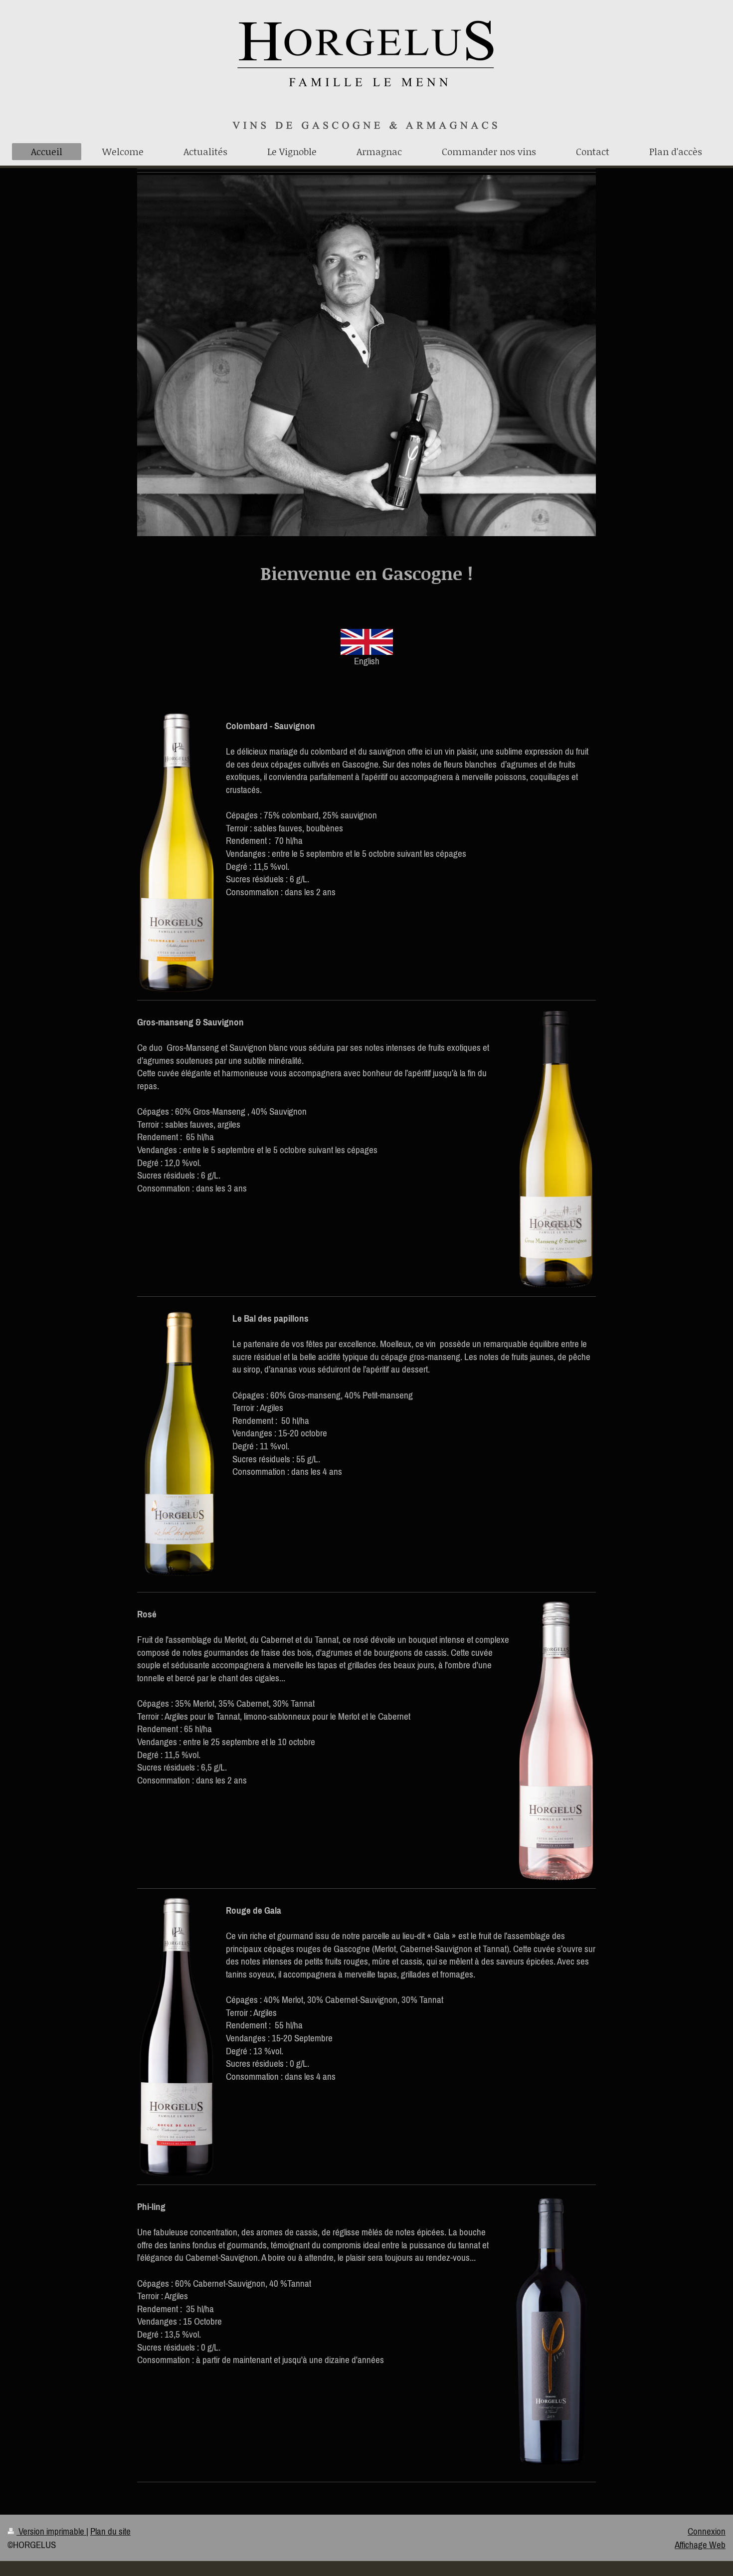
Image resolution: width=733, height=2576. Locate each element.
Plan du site (110, 2531)
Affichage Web (700, 2545)
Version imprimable (51, 2531)
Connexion (707, 2531)
